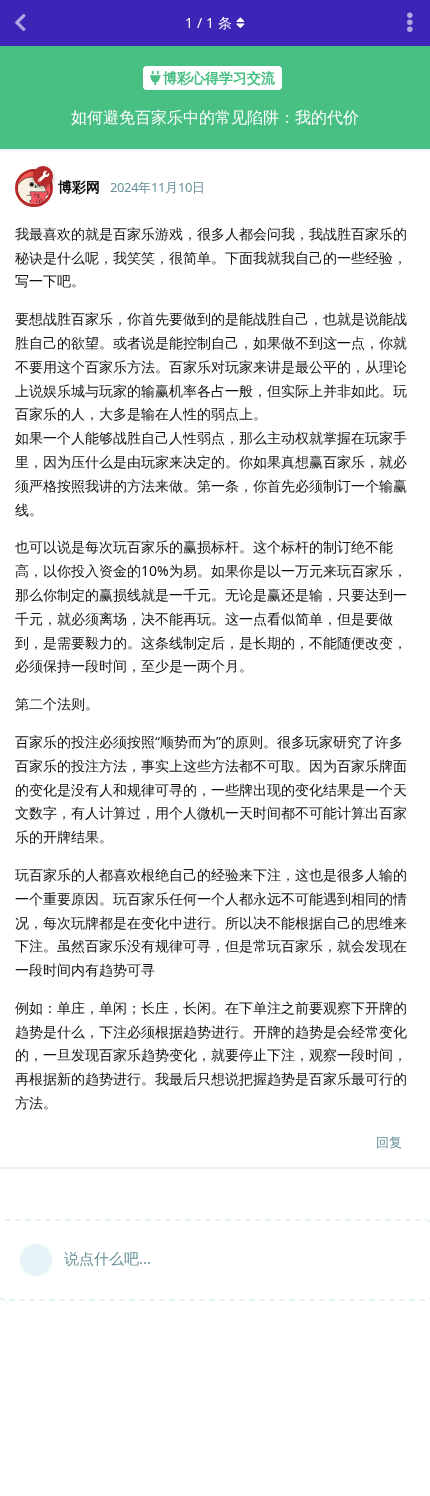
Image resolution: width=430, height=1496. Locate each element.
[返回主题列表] (20, 23)
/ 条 (208, 22)
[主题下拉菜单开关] (410, 23)
